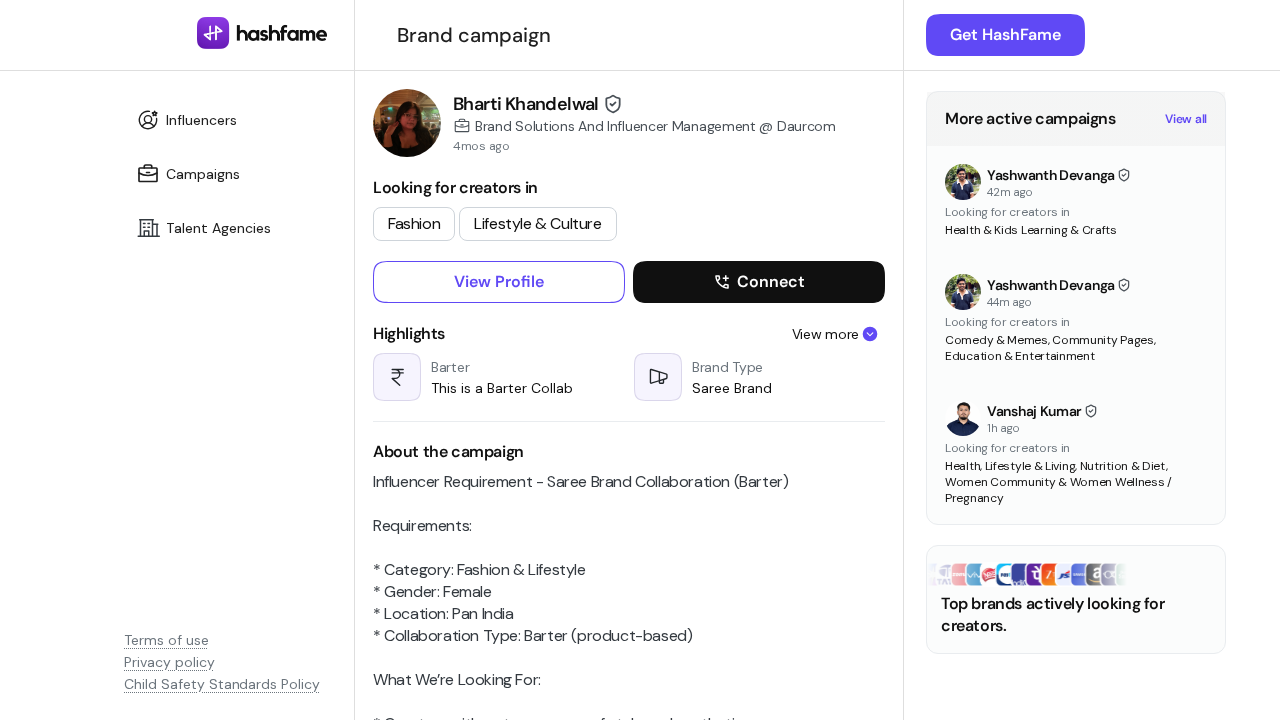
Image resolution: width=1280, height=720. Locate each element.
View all (1186, 119)
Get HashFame (1005, 34)
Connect (771, 281)
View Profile (499, 281)
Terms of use (166, 640)
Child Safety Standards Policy (222, 684)
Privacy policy (169, 662)
